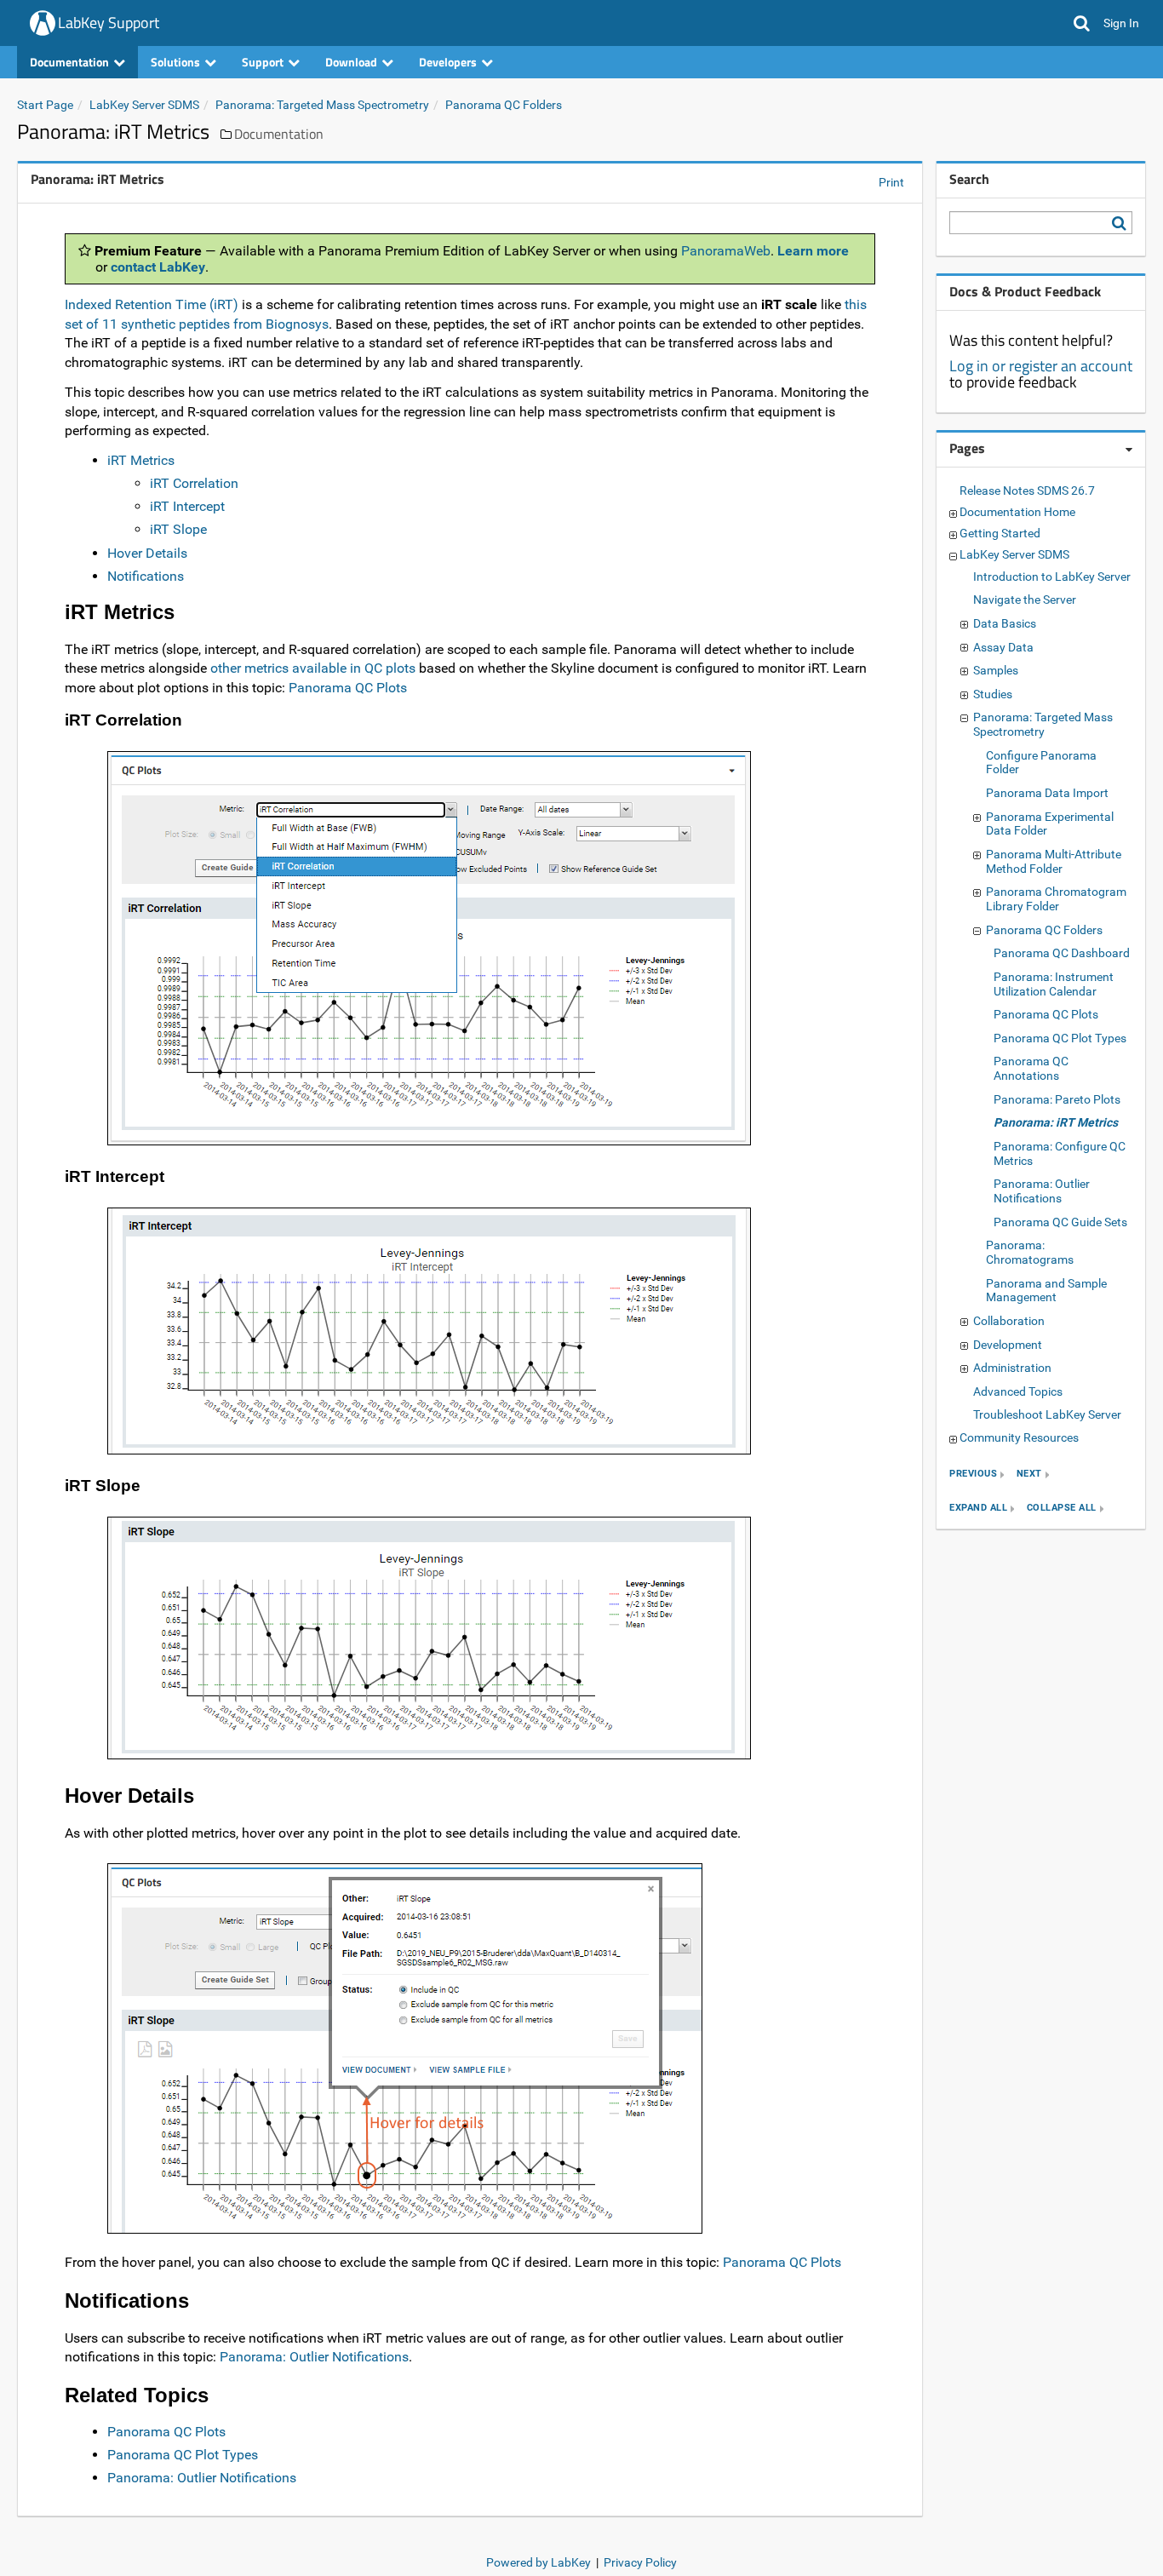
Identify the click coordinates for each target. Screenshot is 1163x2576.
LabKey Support (109, 23)
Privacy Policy (640, 2562)
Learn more (813, 251)
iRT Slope (178, 529)
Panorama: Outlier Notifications (314, 2357)
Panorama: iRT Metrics (1056, 1122)
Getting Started (1000, 533)
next (1029, 1474)
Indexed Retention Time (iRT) (152, 304)
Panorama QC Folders (504, 105)
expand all (978, 1509)
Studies (993, 694)
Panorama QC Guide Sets (1060, 1222)
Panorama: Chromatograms (1030, 1252)
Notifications (146, 576)
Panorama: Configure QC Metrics (1060, 1153)
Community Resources (1019, 1437)
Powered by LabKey (539, 2562)
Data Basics (1005, 623)
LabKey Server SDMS (144, 105)
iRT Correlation (194, 483)
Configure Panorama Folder (1041, 763)
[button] (1082, 23)
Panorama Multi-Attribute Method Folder (1054, 861)
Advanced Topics (1018, 1391)
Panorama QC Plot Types (183, 2455)
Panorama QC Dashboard (1062, 953)
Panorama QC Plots (348, 688)
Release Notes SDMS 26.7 (1027, 491)
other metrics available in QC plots (313, 668)
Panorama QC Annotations (1031, 1068)
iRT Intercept (187, 506)
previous (973, 1474)
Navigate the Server (1025, 600)
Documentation (279, 134)
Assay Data (1003, 647)
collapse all (1062, 1509)
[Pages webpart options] (1129, 450)
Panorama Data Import (1047, 793)
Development (1008, 1345)
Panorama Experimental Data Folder (1050, 824)
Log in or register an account (1041, 366)
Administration (1012, 1368)
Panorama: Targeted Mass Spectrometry (322, 105)
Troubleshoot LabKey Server (1047, 1414)
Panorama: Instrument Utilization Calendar (1054, 984)
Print (891, 182)
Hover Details (147, 553)
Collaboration (1009, 1321)
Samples (996, 670)
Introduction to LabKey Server (1052, 577)
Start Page (45, 105)
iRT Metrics (141, 460)
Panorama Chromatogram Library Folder (1056, 899)
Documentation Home (1017, 512)
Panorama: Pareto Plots (1057, 1099)
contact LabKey (158, 267)
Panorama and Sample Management (1046, 1291)
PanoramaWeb (726, 251)
